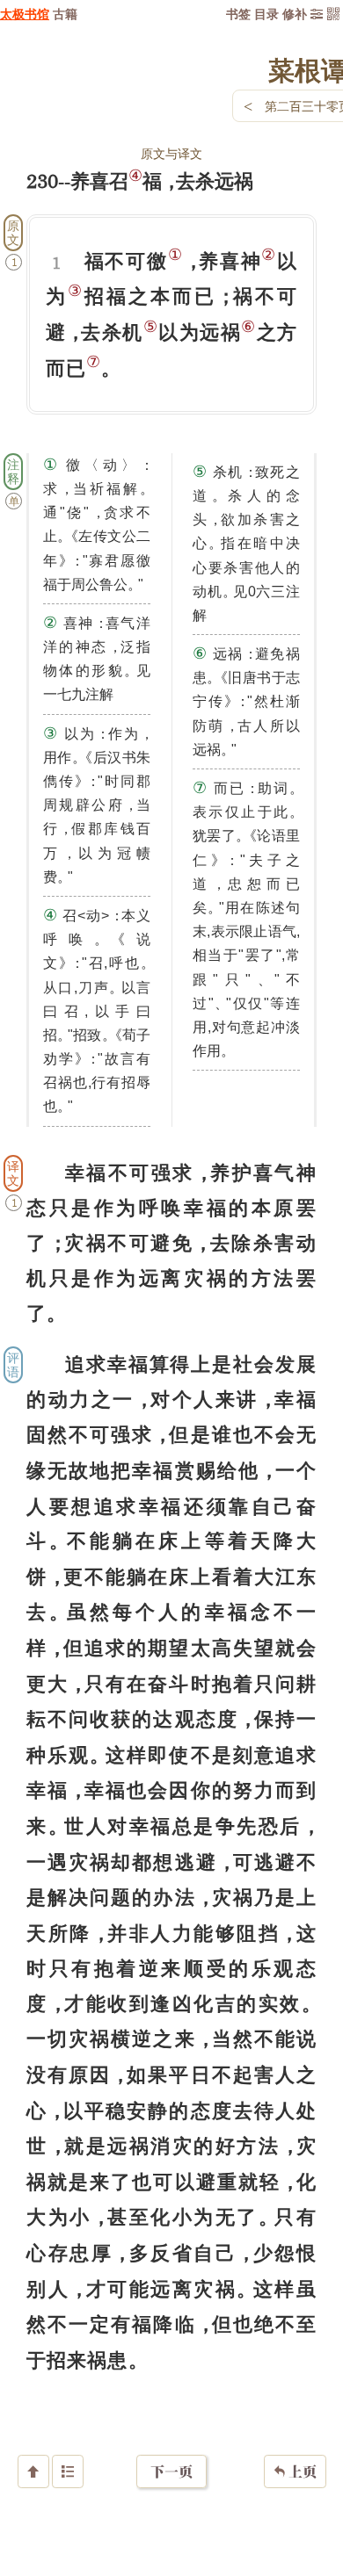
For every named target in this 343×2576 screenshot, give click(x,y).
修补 (295, 14)
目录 (266, 14)
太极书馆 (25, 14)
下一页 (171, 2471)
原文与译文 (171, 153)
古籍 (65, 14)
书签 (238, 14)
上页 (295, 2471)
